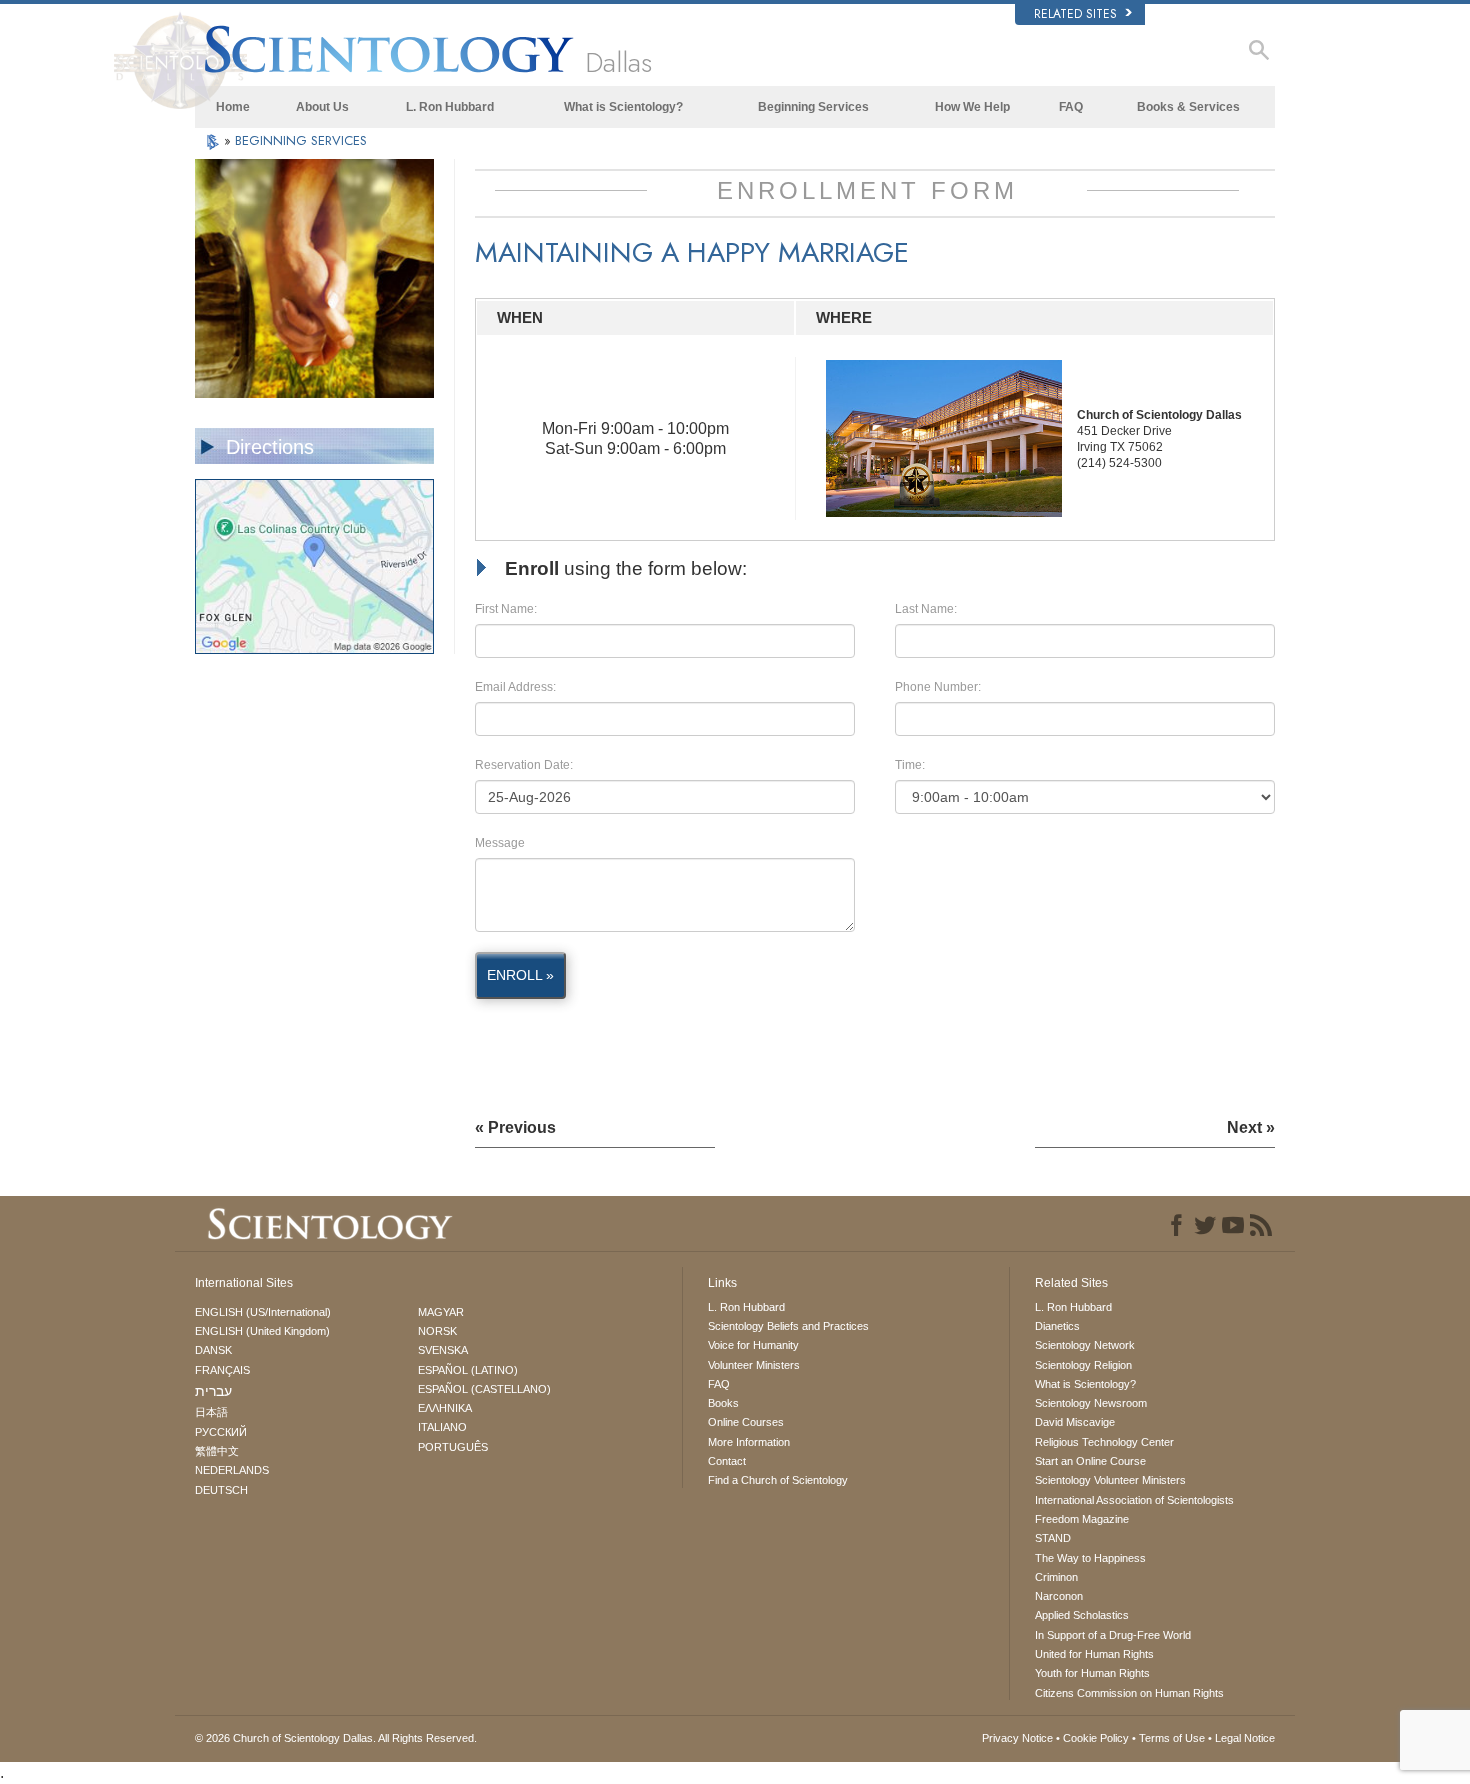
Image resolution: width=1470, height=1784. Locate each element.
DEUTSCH (221, 1490)
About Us (322, 107)
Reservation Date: (524, 765)
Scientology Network (1085, 1345)
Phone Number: (938, 687)
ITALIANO (442, 1427)
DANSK (213, 1350)
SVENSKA (443, 1350)
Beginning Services (813, 107)
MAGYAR (441, 1312)
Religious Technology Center (1104, 1442)
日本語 (211, 1412)
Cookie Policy (1096, 1738)
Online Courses (746, 1422)
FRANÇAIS (222, 1370)
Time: (910, 765)
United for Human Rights (1094, 1654)
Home (233, 107)
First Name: (506, 609)
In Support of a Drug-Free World (1113, 1635)
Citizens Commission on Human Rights (1129, 1693)
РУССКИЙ (221, 1432)
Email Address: (515, 687)
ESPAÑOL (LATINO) (468, 1370)
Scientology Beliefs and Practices (788, 1326)
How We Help (972, 107)
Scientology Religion (1083, 1365)
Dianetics (1057, 1326)
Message (500, 843)
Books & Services (1188, 107)
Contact (727, 1461)
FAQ (1071, 107)
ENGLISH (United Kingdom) (262, 1331)
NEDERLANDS (232, 1470)
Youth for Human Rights (1092, 1673)
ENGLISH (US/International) (263, 1312)
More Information (749, 1442)
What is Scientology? (623, 107)
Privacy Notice (1017, 1738)
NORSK (437, 1331)
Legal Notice (1245, 1738)
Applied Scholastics (1082, 1615)
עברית (213, 1391)
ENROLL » (520, 975)
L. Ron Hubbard (450, 107)
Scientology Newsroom (1091, 1403)
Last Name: (926, 609)
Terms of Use (1172, 1738)
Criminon (1056, 1577)
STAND (1053, 1538)
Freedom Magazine (1082, 1519)
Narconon (1059, 1596)
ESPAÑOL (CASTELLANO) (484, 1389)
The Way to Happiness (1090, 1558)
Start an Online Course (1090, 1461)
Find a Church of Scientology (778, 1480)
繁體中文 (217, 1451)
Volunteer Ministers (754, 1365)
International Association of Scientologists (1134, 1500)
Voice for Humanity (753, 1345)
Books (723, 1403)
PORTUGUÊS (453, 1447)
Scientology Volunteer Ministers (1110, 1480)
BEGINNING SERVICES (301, 140)
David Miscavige (1075, 1422)
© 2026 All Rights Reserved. (336, 1738)
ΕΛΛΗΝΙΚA (445, 1408)
